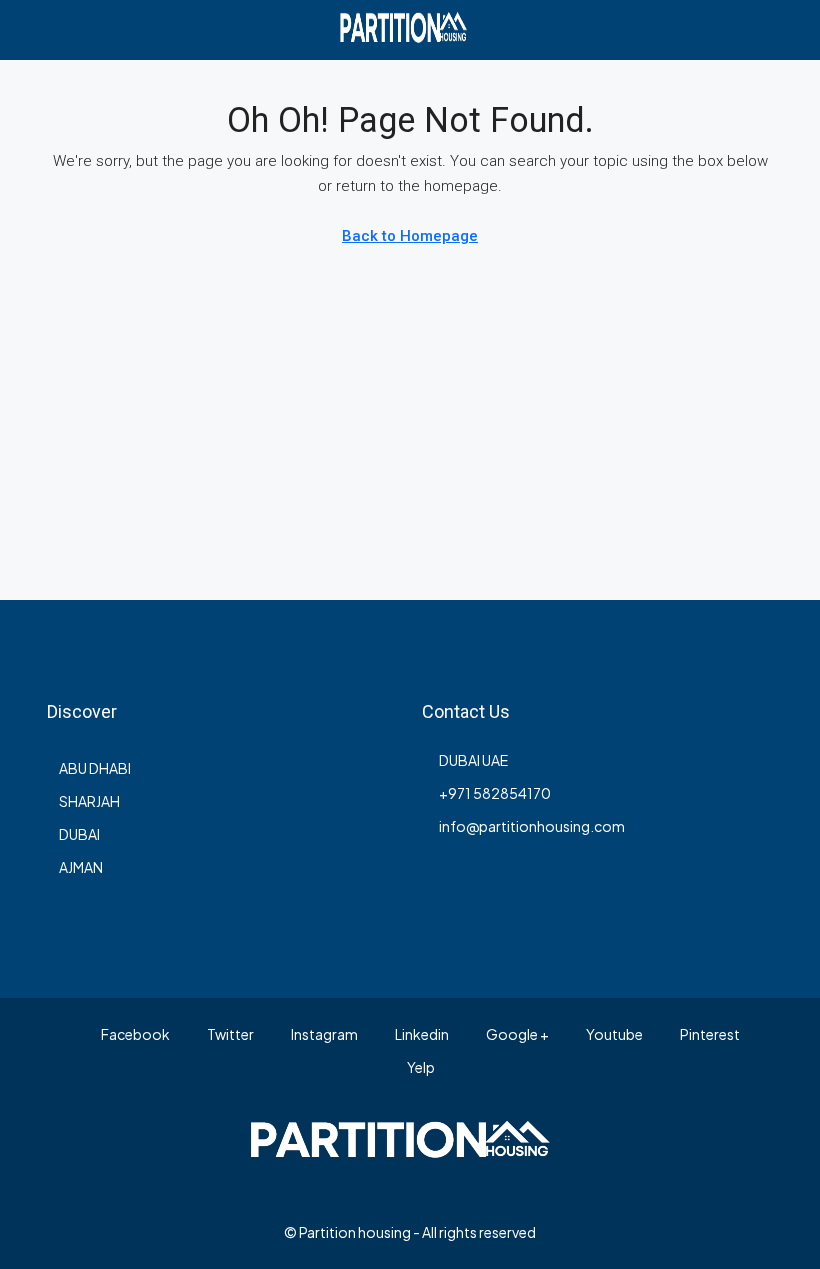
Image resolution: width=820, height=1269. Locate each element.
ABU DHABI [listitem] (95, 768)
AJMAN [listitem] (81, 867)
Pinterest (709, 1034)
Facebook (134, 1034)
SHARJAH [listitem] (89, 801)
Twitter (229, 1034)
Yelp (420, 1067)
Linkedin (421, 1034)
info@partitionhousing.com (532, 826)
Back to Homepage (410, 236)
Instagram (323, 1034)
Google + (516, 1034)
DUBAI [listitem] (79, 834)
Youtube (613, 1034)
